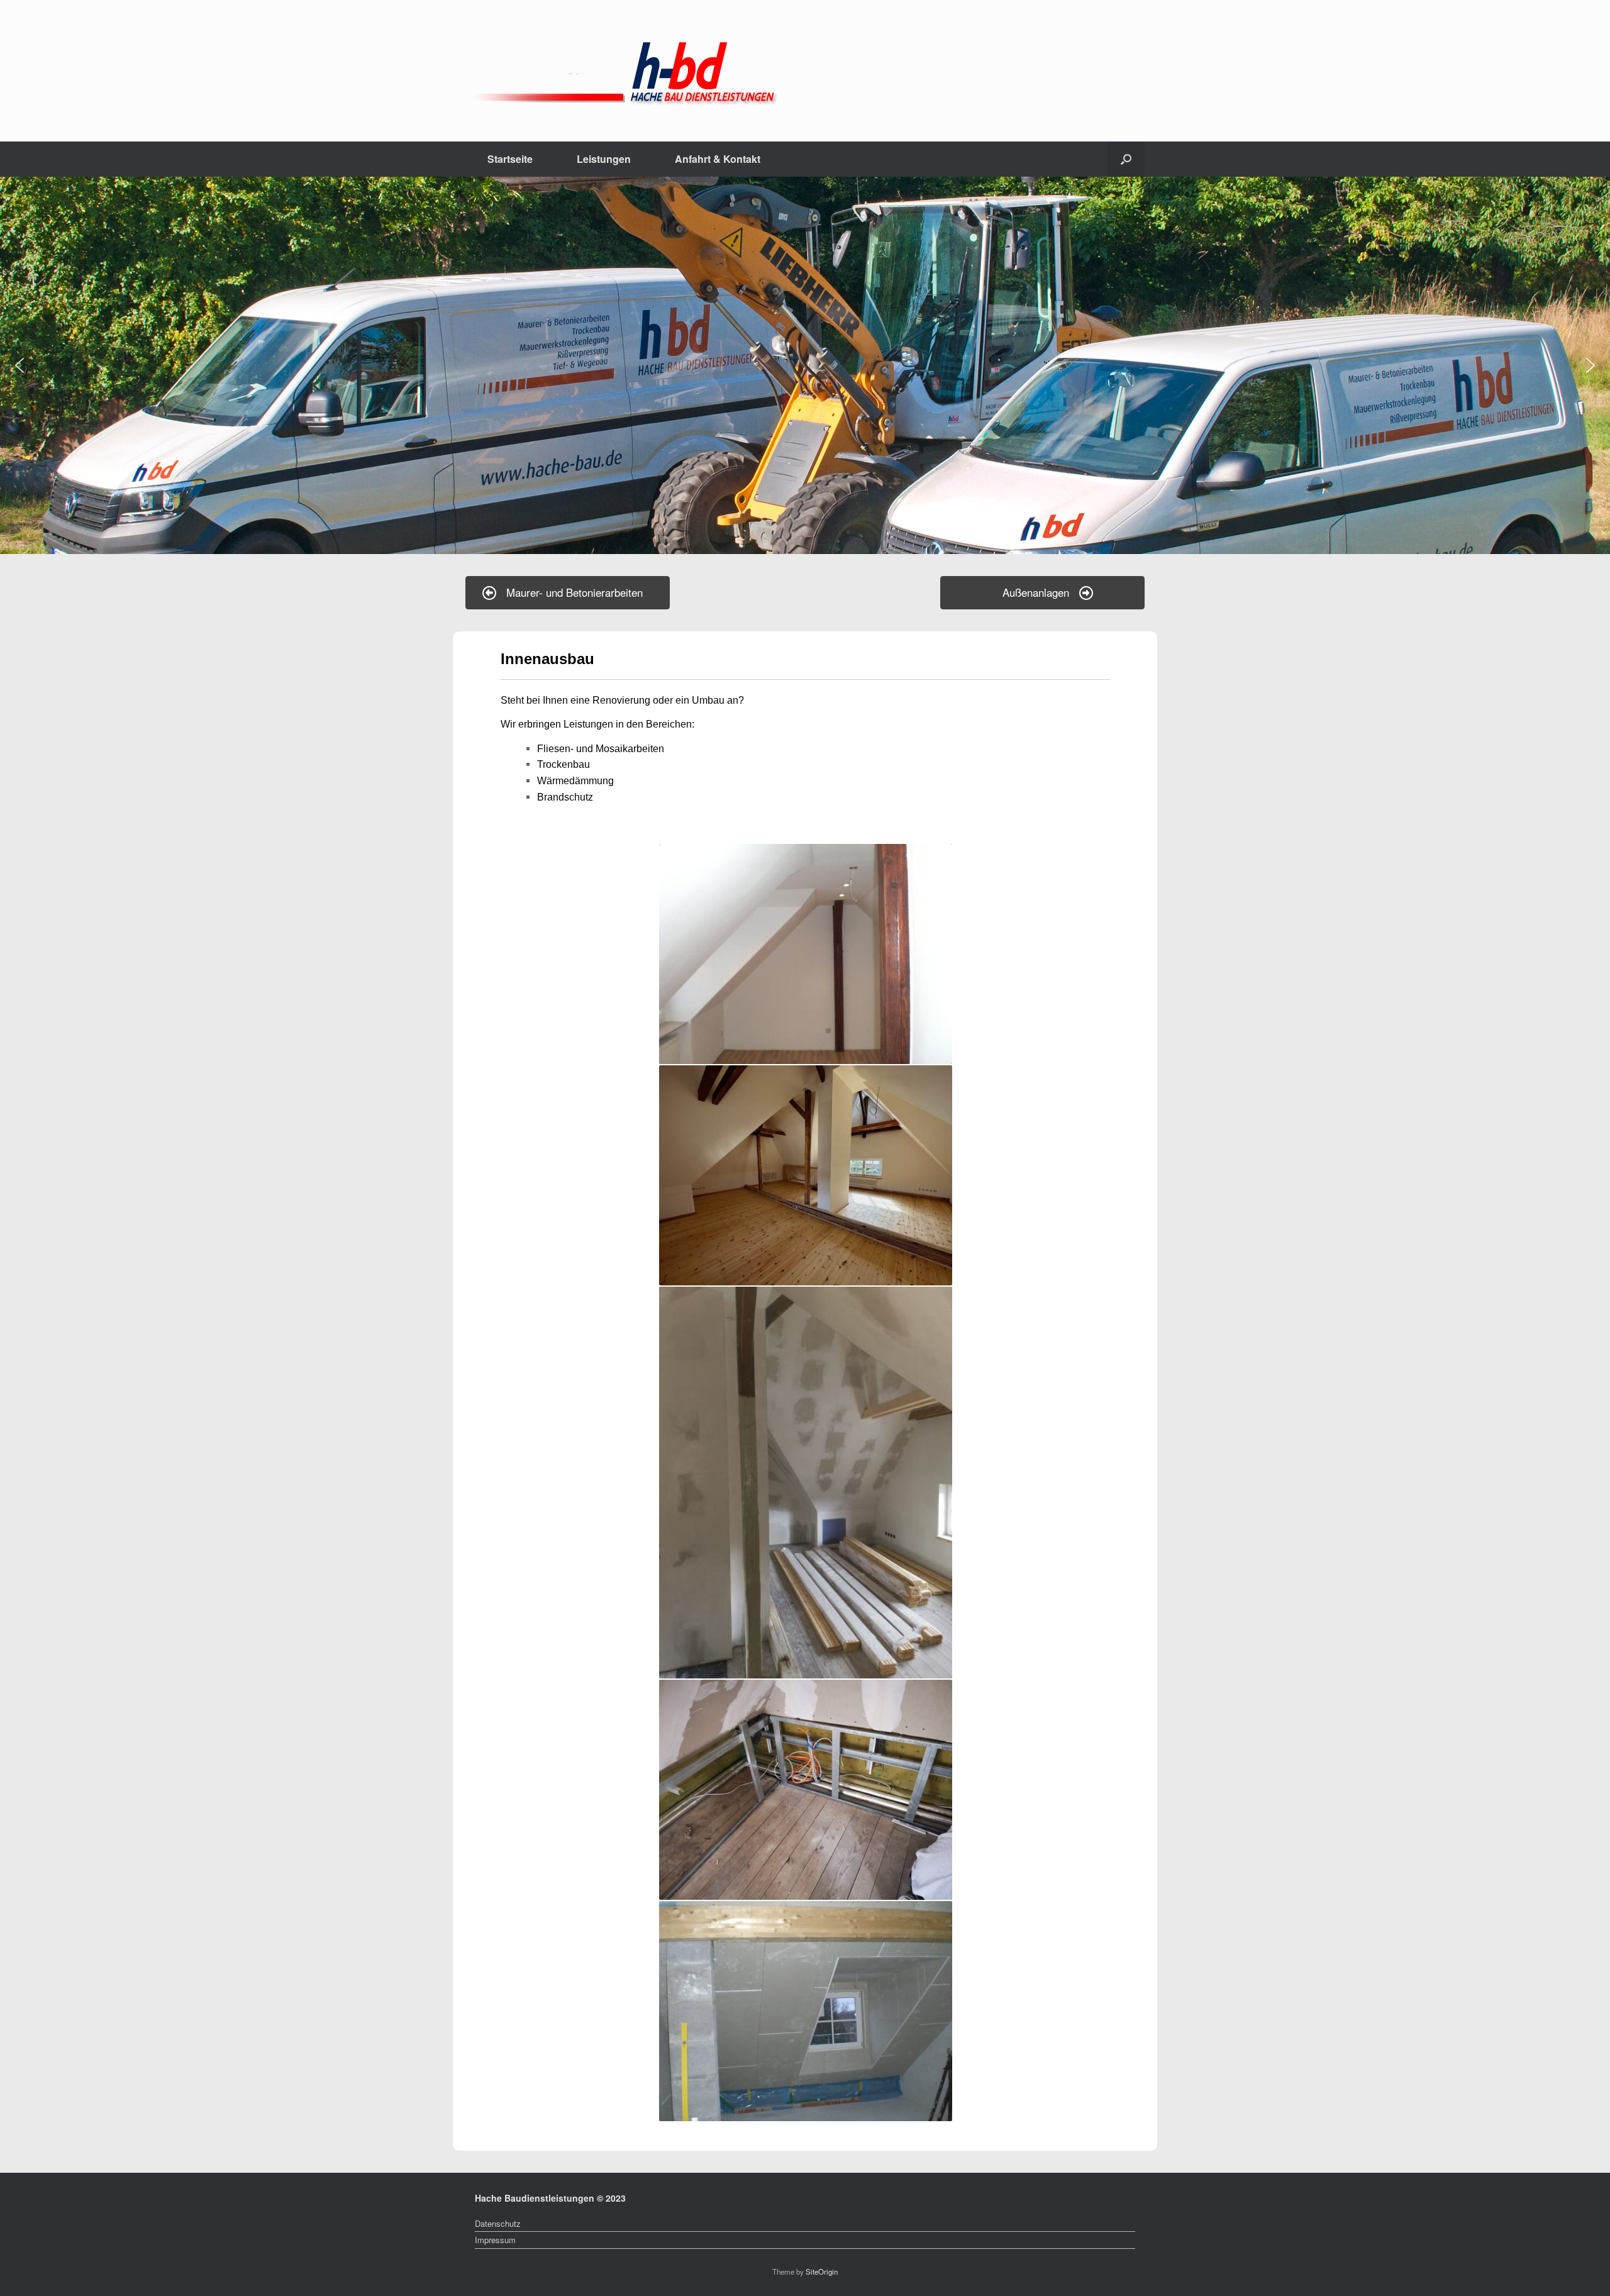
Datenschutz (498, 2223)
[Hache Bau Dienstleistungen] (767, 71)
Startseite (510, 159)
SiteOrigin (822, 2271)
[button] (1126, 159)
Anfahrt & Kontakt (718, 159)
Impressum (495, 2240)
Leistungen (604, 159)
